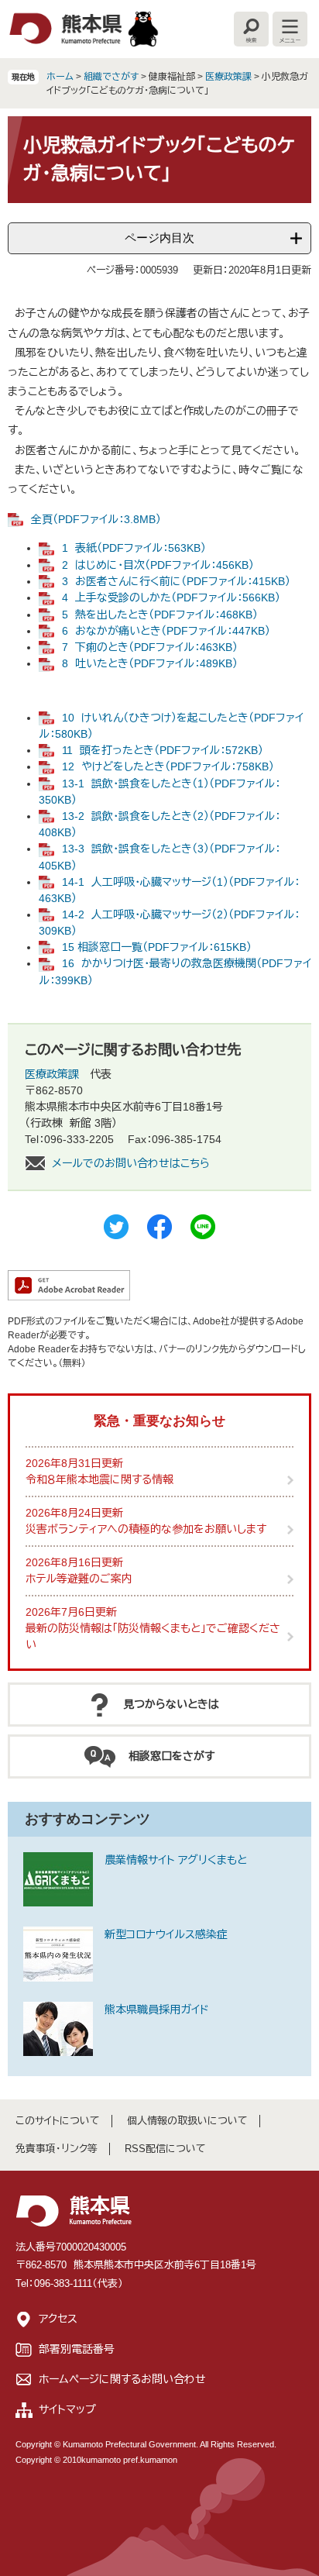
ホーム (60, 77)
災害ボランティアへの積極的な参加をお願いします (146, 1529)
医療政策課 (228, 77)
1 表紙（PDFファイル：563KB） (134, 548)
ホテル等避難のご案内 (79, 1579)
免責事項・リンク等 (57, 2149)
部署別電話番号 (77, 2349)
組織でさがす (111, 77)
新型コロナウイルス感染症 (166, 1934)
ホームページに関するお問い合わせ (122, 2379)
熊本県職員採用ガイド (157, 2009)
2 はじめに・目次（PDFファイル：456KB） (158, 565)
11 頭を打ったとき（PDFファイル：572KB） (163, 750)
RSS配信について (165, 2149)
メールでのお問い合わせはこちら (131, 1163)
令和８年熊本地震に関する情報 (99, 1479)
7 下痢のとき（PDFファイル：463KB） (150, 647)
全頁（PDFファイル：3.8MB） (96, 519)
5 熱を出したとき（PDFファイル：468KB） (160, 615)
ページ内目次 (159, 238)
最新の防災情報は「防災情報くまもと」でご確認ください (153, 1636)
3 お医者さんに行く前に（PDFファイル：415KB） (176, 581)
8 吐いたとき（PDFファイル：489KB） (150, 663)
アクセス (58, 2319)
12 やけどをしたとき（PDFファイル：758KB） (168, 766)
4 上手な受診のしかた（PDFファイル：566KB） (171, 598)
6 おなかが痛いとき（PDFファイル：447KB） (166, 631)
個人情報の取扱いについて (187, 2121)
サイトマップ (67, 2409)
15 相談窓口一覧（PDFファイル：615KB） (157, 947)
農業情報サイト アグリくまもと (176, 1860)
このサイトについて (58, 2121)
